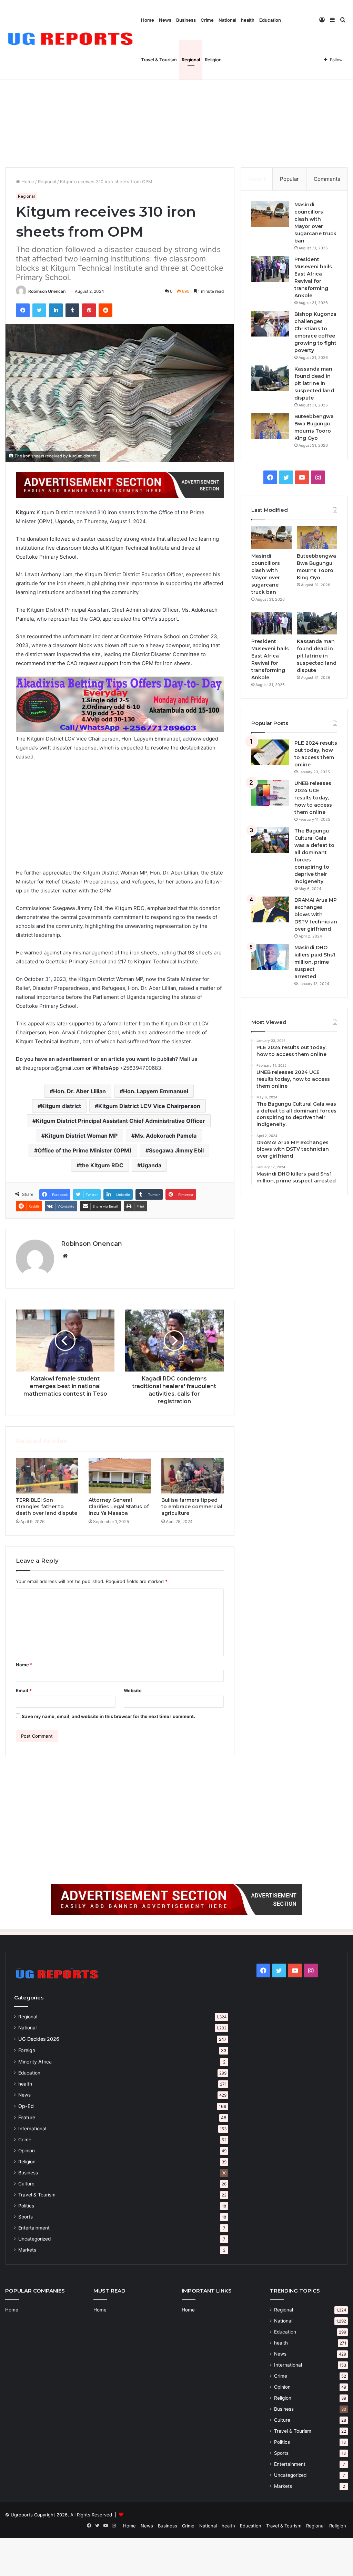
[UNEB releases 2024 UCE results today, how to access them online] (270, 793)
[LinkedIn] (56, 310)
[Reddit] (105, 310)
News (165, 20)
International (32, 2129)
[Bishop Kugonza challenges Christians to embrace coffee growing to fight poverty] (270, 324)
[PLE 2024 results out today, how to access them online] (270, 752)
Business (186, 20)
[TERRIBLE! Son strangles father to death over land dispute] (47, 1476)
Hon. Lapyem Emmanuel (156, 1091)
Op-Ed (26, 2106)
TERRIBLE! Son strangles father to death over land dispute (47, 1507)
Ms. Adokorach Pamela (166, 1136)
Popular (289, 179)
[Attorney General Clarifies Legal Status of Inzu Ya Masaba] (120, 1476)
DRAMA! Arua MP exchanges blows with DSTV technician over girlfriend (316, 914)
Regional (191, 60)
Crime (207, 20)
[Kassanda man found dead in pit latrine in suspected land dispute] (270, 378)
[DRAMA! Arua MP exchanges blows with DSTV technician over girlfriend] (270, 909)
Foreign (27, 2050)
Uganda (151, 1165)
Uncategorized (34, 2239)
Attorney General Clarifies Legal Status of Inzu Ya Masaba (119, 1507)
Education (270, 20)
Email (24, 1690)
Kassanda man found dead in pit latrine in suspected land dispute (314, 383)
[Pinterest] (89, 310)
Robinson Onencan (47, 291)
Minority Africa (35, 2062)
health (248, 20)
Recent (257, 179)
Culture (26, 2184)
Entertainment (34, 2228)
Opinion (27, 2151)
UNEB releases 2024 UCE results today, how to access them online (313, 798)
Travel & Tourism (159, 60)
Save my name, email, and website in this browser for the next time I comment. (108, 1716)
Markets (27, 2250)
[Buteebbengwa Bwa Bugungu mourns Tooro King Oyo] (270, 426)
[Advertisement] (176, 109)
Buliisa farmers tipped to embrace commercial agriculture (192, 1507)
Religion (213, 60)
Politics (26, 2206)
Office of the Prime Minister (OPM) (85, 1150)
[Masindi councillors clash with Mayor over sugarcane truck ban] (270, 214)
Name (24, 1665)
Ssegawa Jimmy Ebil (176, 1150)
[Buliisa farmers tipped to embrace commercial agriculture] (193, 1476)
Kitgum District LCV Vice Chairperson (149, 1106)
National (227, 20)
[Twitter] (39, 310)
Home (148, 20)
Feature (27, 2117)
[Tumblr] (72, 310)
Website (133, 1690)
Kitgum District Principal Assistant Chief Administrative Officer (120, 1121)
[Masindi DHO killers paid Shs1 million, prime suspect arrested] (270, 957)
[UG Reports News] (72, 40)
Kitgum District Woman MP (81, 1136)
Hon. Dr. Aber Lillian (79, 1091)
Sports (26, 2217)
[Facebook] (23, 310)
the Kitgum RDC (102, 1165)
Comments (327, 179)
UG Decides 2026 (39, 2039)
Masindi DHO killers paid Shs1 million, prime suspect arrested (315, 962)
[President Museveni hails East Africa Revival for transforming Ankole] (270, 269)
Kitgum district (61, 1106)
